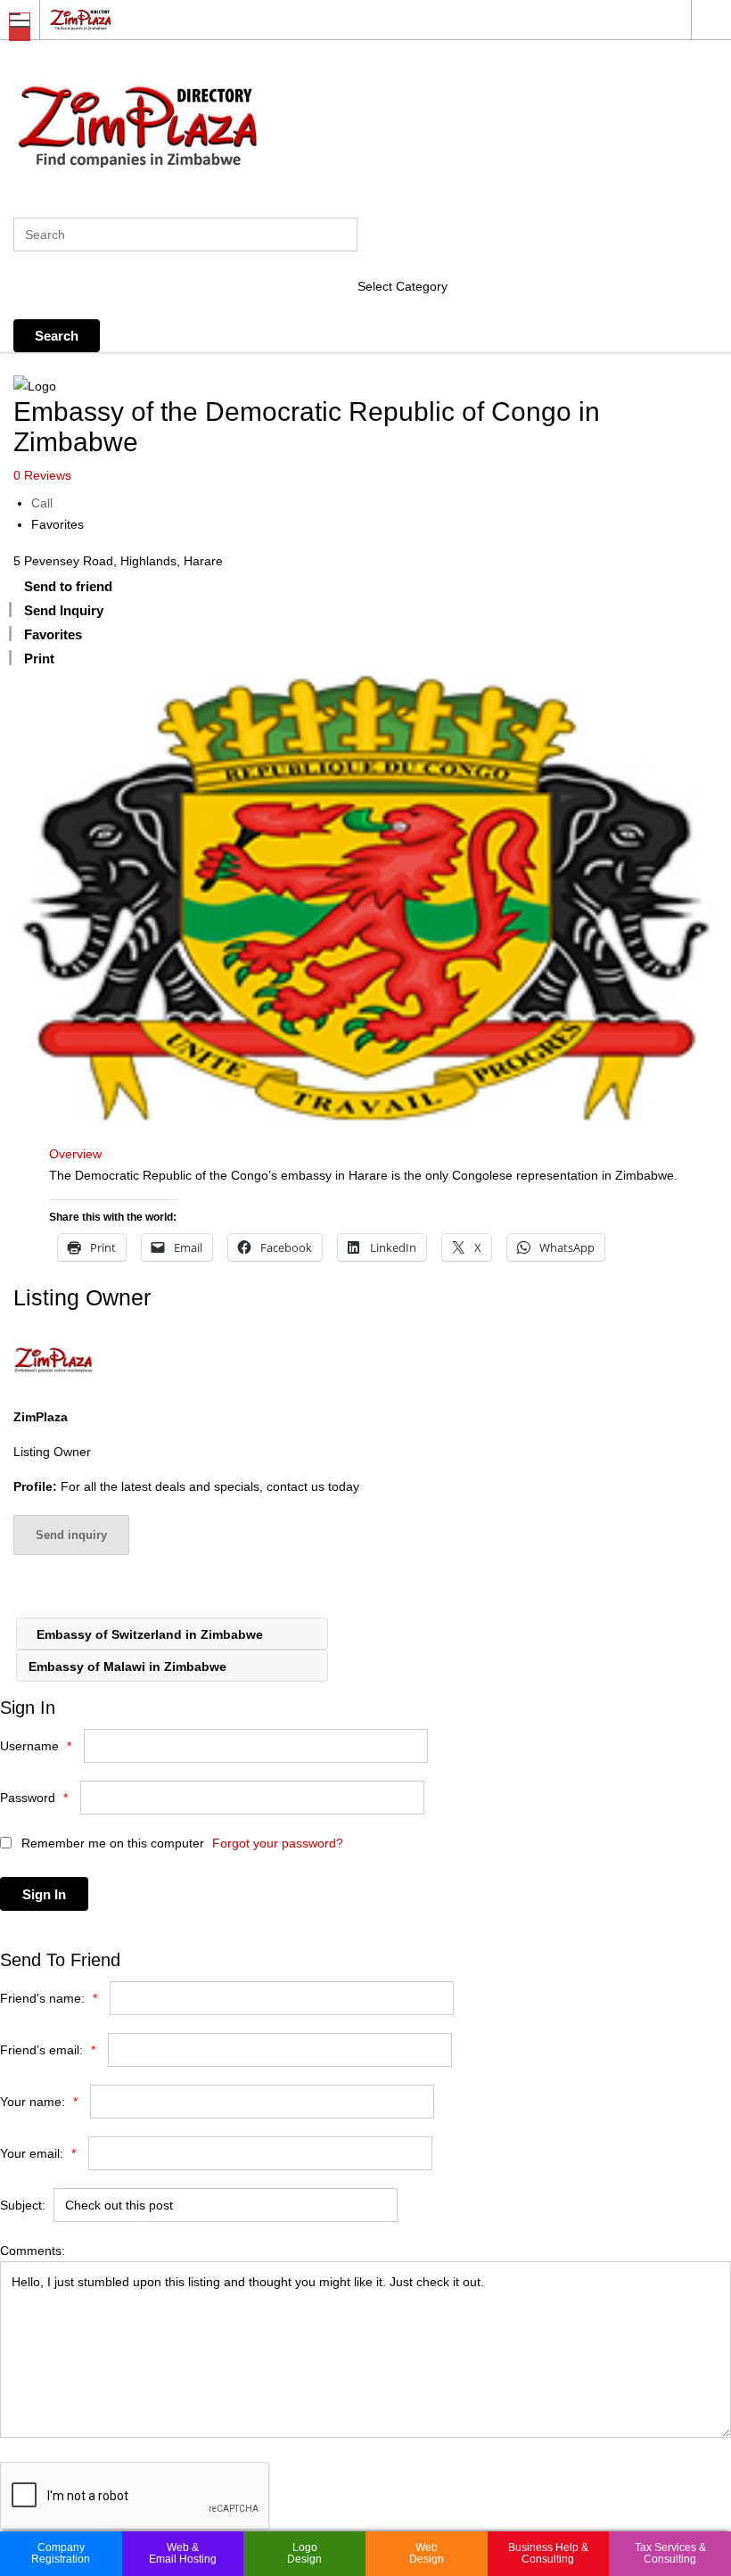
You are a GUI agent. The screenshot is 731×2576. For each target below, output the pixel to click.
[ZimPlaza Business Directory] (349, 19)
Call (42, 503)
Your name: (39, 2102)
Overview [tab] (75, 1154)
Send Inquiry (64, 610)
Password (34, 1798)
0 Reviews (42, 475)
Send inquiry (71, 1535)
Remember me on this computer (111, 1843)
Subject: (23, 2205)
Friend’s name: (49, 1998)
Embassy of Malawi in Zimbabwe (129, 1667)
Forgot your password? (278, 1843)
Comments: (33, 2251)
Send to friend (68, 586)
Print (39, 658)
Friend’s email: (48, 2050)
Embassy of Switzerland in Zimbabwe (148, 1634)
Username (36, 1746)
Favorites (57, 524)
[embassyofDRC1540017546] (365, 898)
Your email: (38, 2153)
